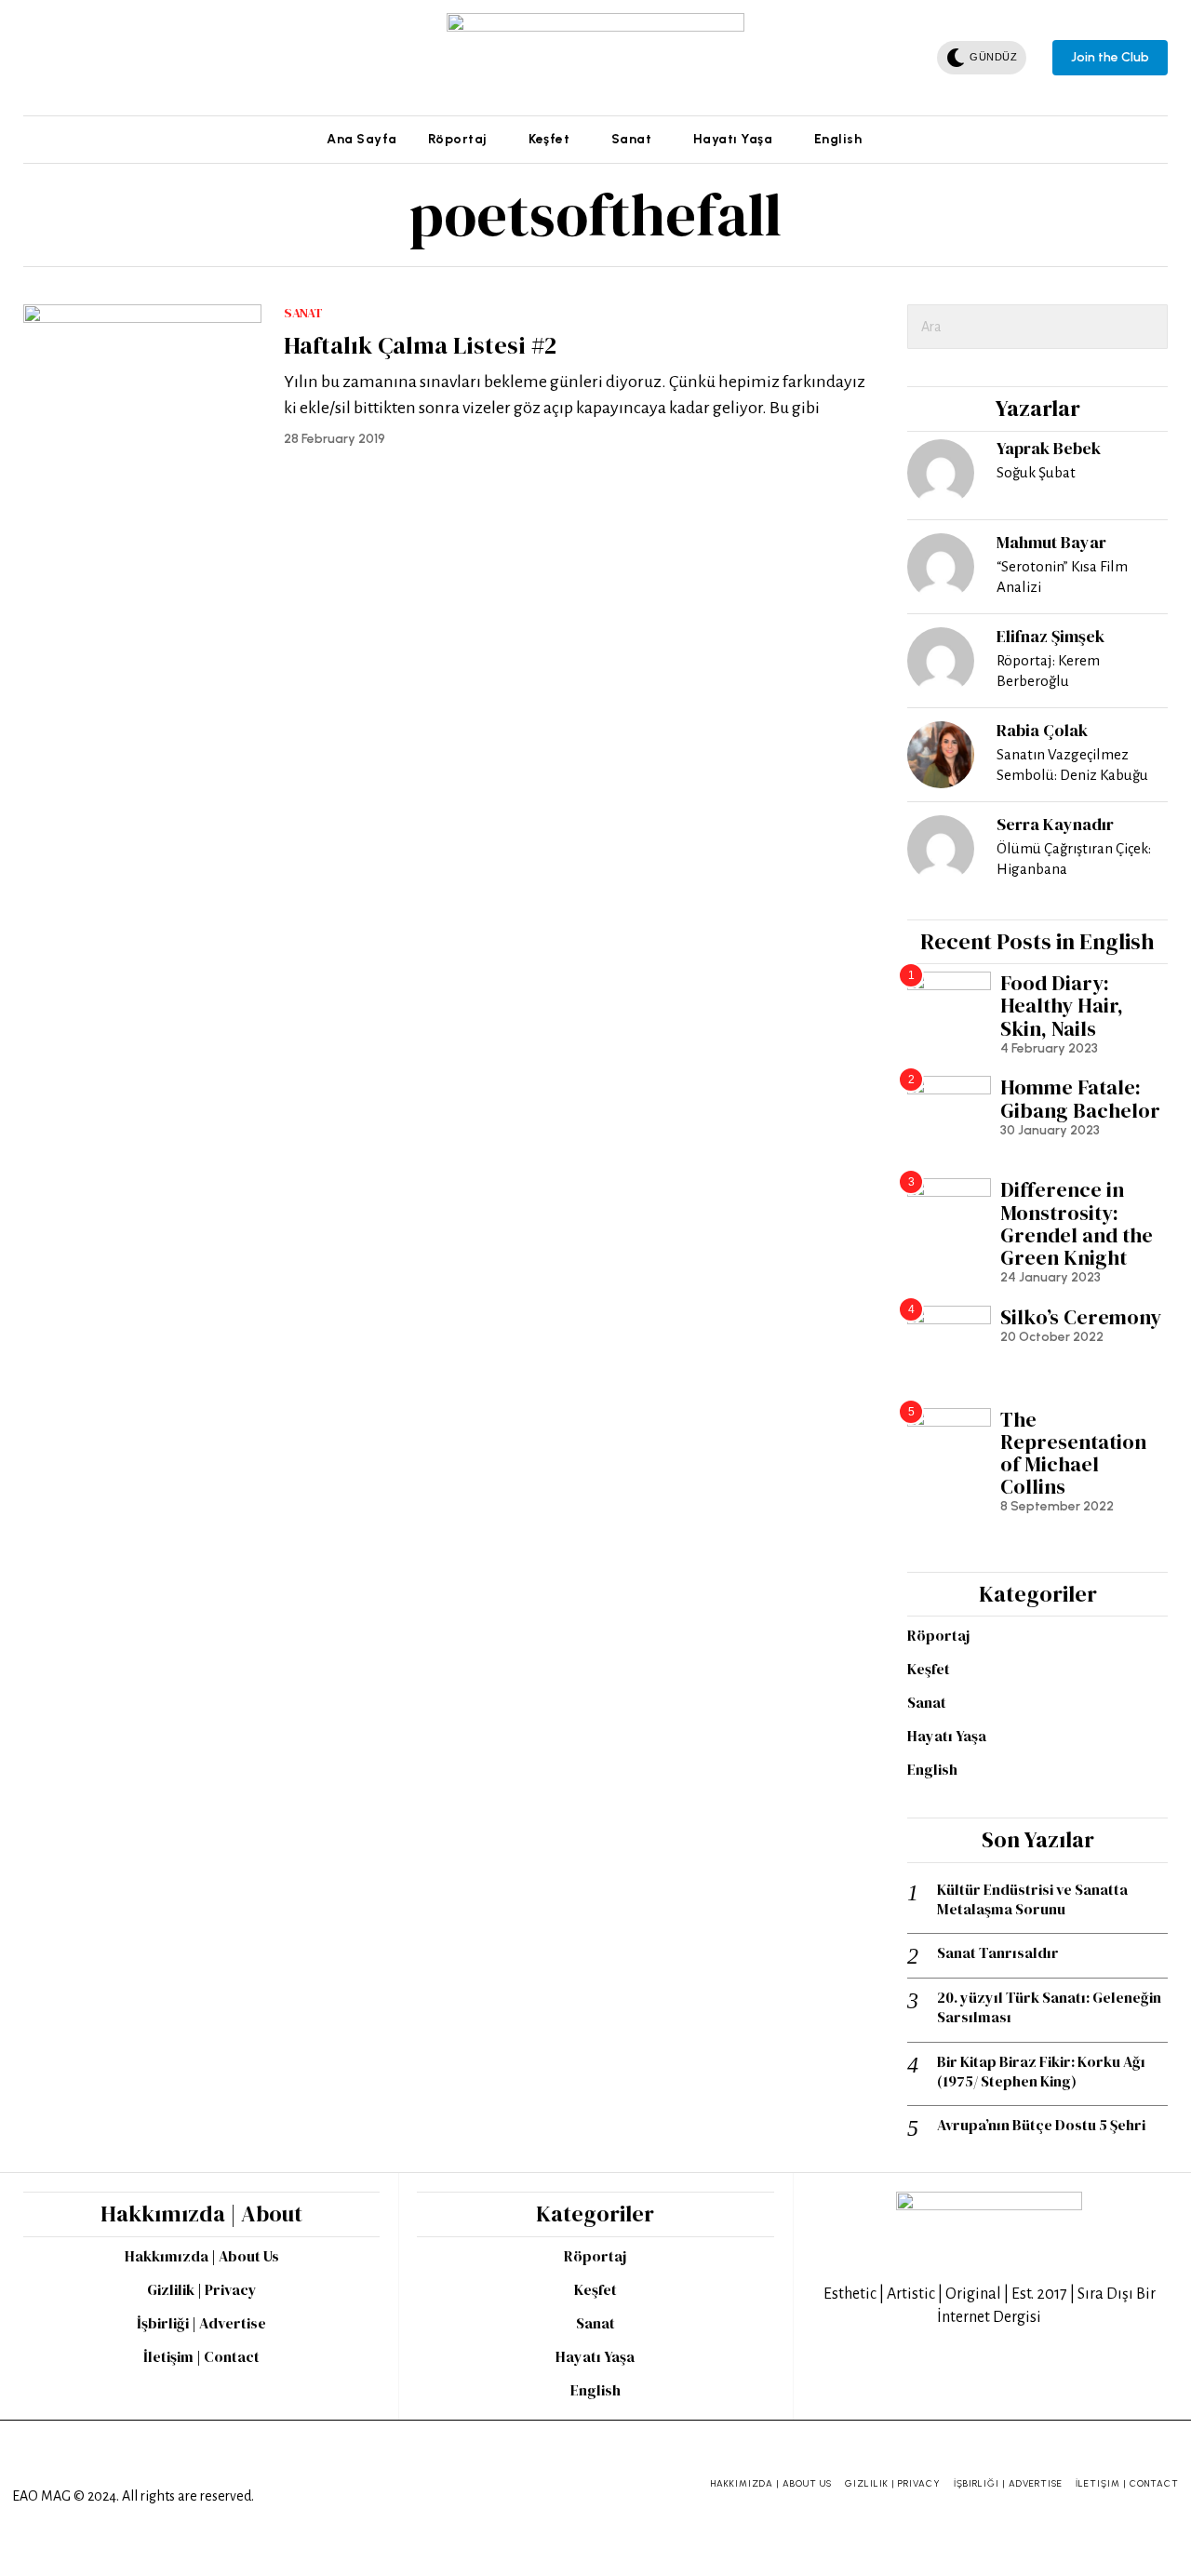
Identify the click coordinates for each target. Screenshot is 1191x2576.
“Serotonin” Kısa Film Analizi (1062, 577)
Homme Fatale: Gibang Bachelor (1080, 1098)
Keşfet (929, 1669)
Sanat (303, 313)
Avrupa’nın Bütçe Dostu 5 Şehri (1041, 2125)
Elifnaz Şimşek (1050, 636)
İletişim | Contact (201, 2356)
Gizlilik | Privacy (202, 2289)
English (932, 1769)
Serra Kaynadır (1055, 824)
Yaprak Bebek (1049, 448)
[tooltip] (34, 58)
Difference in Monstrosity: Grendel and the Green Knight (1077, 1223)
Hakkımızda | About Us (202, 2256)
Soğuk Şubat (1036, 472)
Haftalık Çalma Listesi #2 (420, 346)
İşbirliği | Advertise (201, 2323)
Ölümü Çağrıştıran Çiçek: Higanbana (1074, 859)
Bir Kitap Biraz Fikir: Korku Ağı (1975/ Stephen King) (1041, 2072)
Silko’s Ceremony (1081, 1317)
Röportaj (938, 1635)
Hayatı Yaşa (947, 1736)
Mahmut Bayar (1051, 542)
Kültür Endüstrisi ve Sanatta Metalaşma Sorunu (1032, 1899)
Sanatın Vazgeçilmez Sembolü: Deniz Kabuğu (1072, 765)
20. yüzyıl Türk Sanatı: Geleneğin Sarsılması (1049, 2007)
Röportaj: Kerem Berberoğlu (1048, 671)
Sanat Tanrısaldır (998, 1953)
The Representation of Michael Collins (1073, 1453)
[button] (1145, 327)
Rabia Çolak (1042, 730)
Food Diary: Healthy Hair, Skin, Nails (1062, 1006)
